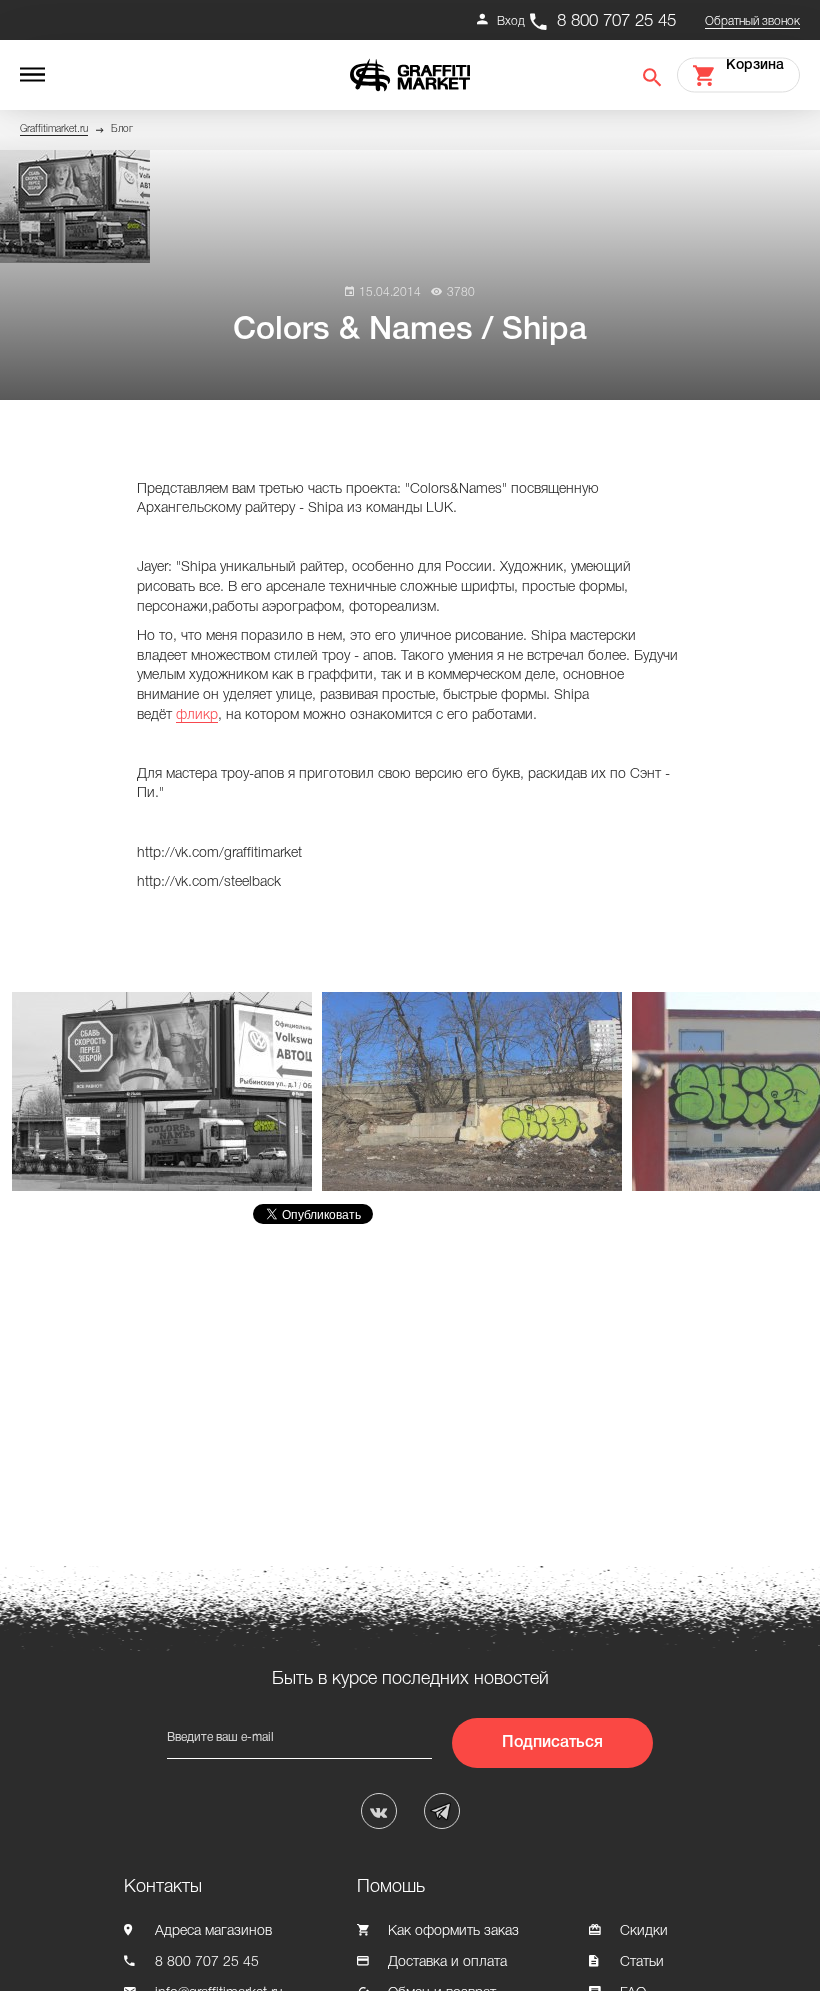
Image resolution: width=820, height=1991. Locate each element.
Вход (511, 21)
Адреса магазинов (213, 1931)
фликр (197, 715)
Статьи (642, 1962)
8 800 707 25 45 (616, 21)
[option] (167, 1091)
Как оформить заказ (453, 1931)
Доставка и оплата (447, 1962)
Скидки (644, 1931)
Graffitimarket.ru (54, 129)
